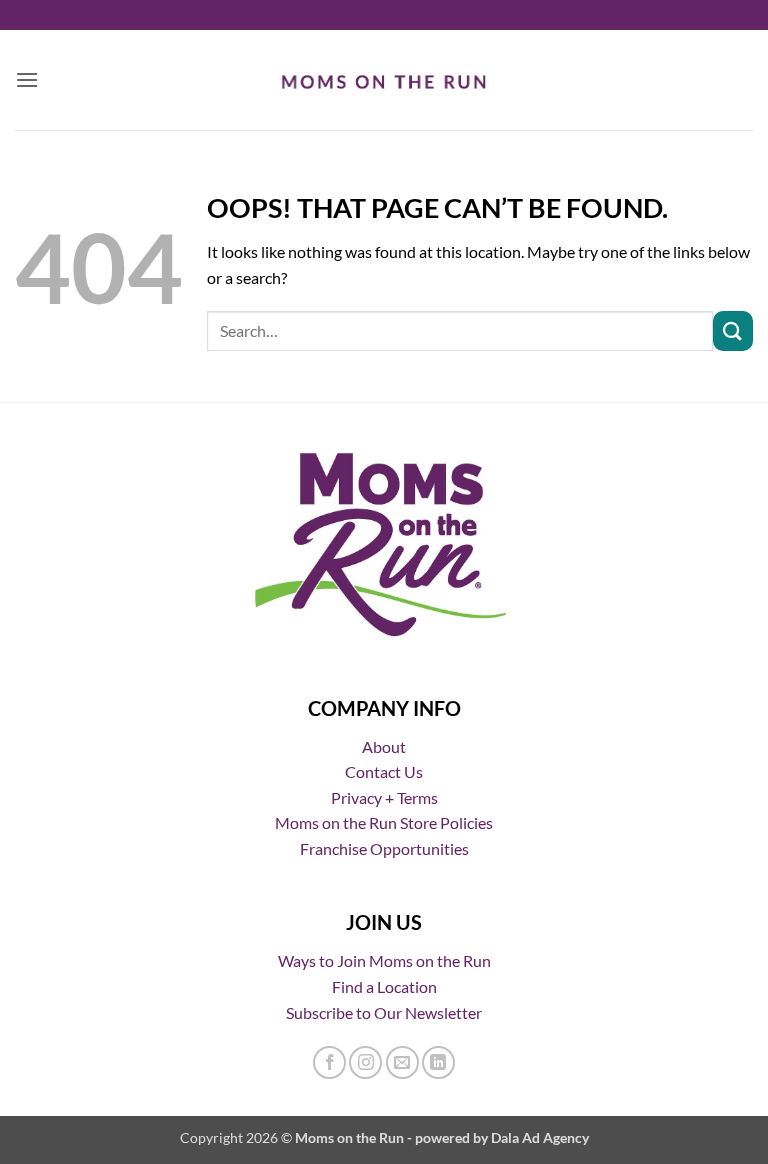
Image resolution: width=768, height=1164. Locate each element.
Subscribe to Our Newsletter (384, 1012)
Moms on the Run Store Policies (384, 822)
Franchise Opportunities (384, 848)
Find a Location (384, 986)
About (384, 746)
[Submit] (733, 330)
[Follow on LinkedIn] (438, 1062)
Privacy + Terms (384, 797)
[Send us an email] (402, 1062)
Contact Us (384, 771)
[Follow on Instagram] (365, 1062)
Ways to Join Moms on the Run (384, 960)
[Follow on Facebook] (329, 1062)
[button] (27, 79)
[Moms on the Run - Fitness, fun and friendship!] (384, 79)
